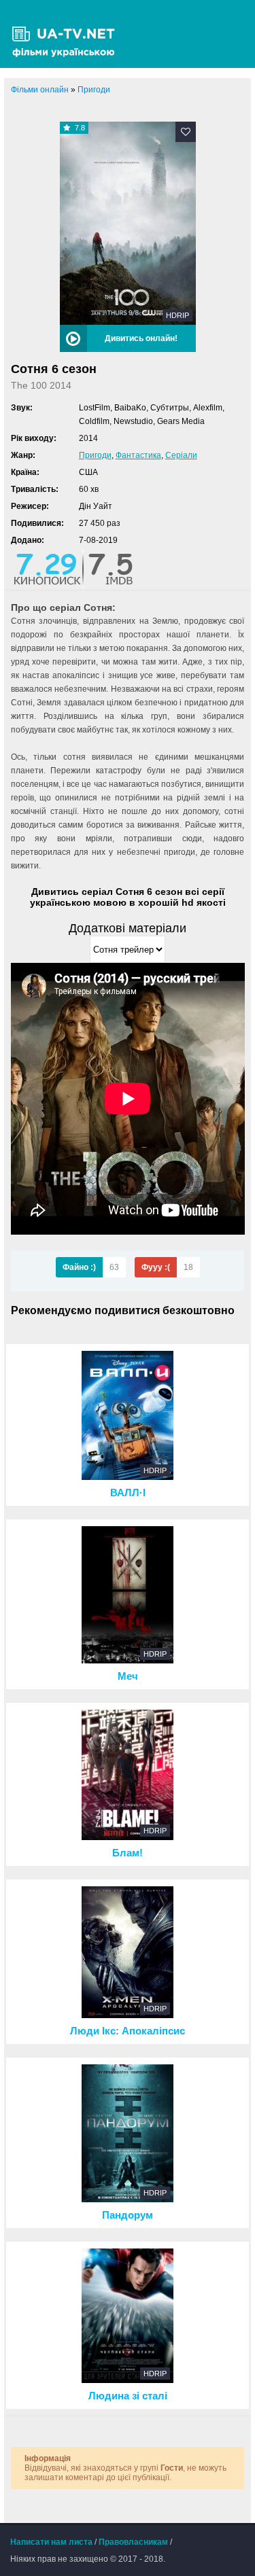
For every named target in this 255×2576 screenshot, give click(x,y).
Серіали (181, 455)
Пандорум (128, 2215)
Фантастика (138, 455)
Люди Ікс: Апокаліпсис (128, 2031)
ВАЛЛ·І (128, 1493)
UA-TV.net (68, 34)
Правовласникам (133, 2542)
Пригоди (95, 455)
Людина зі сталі (128, 2396)
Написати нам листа (51, 2542)
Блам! (128, 1853)
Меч (128, 1676)
